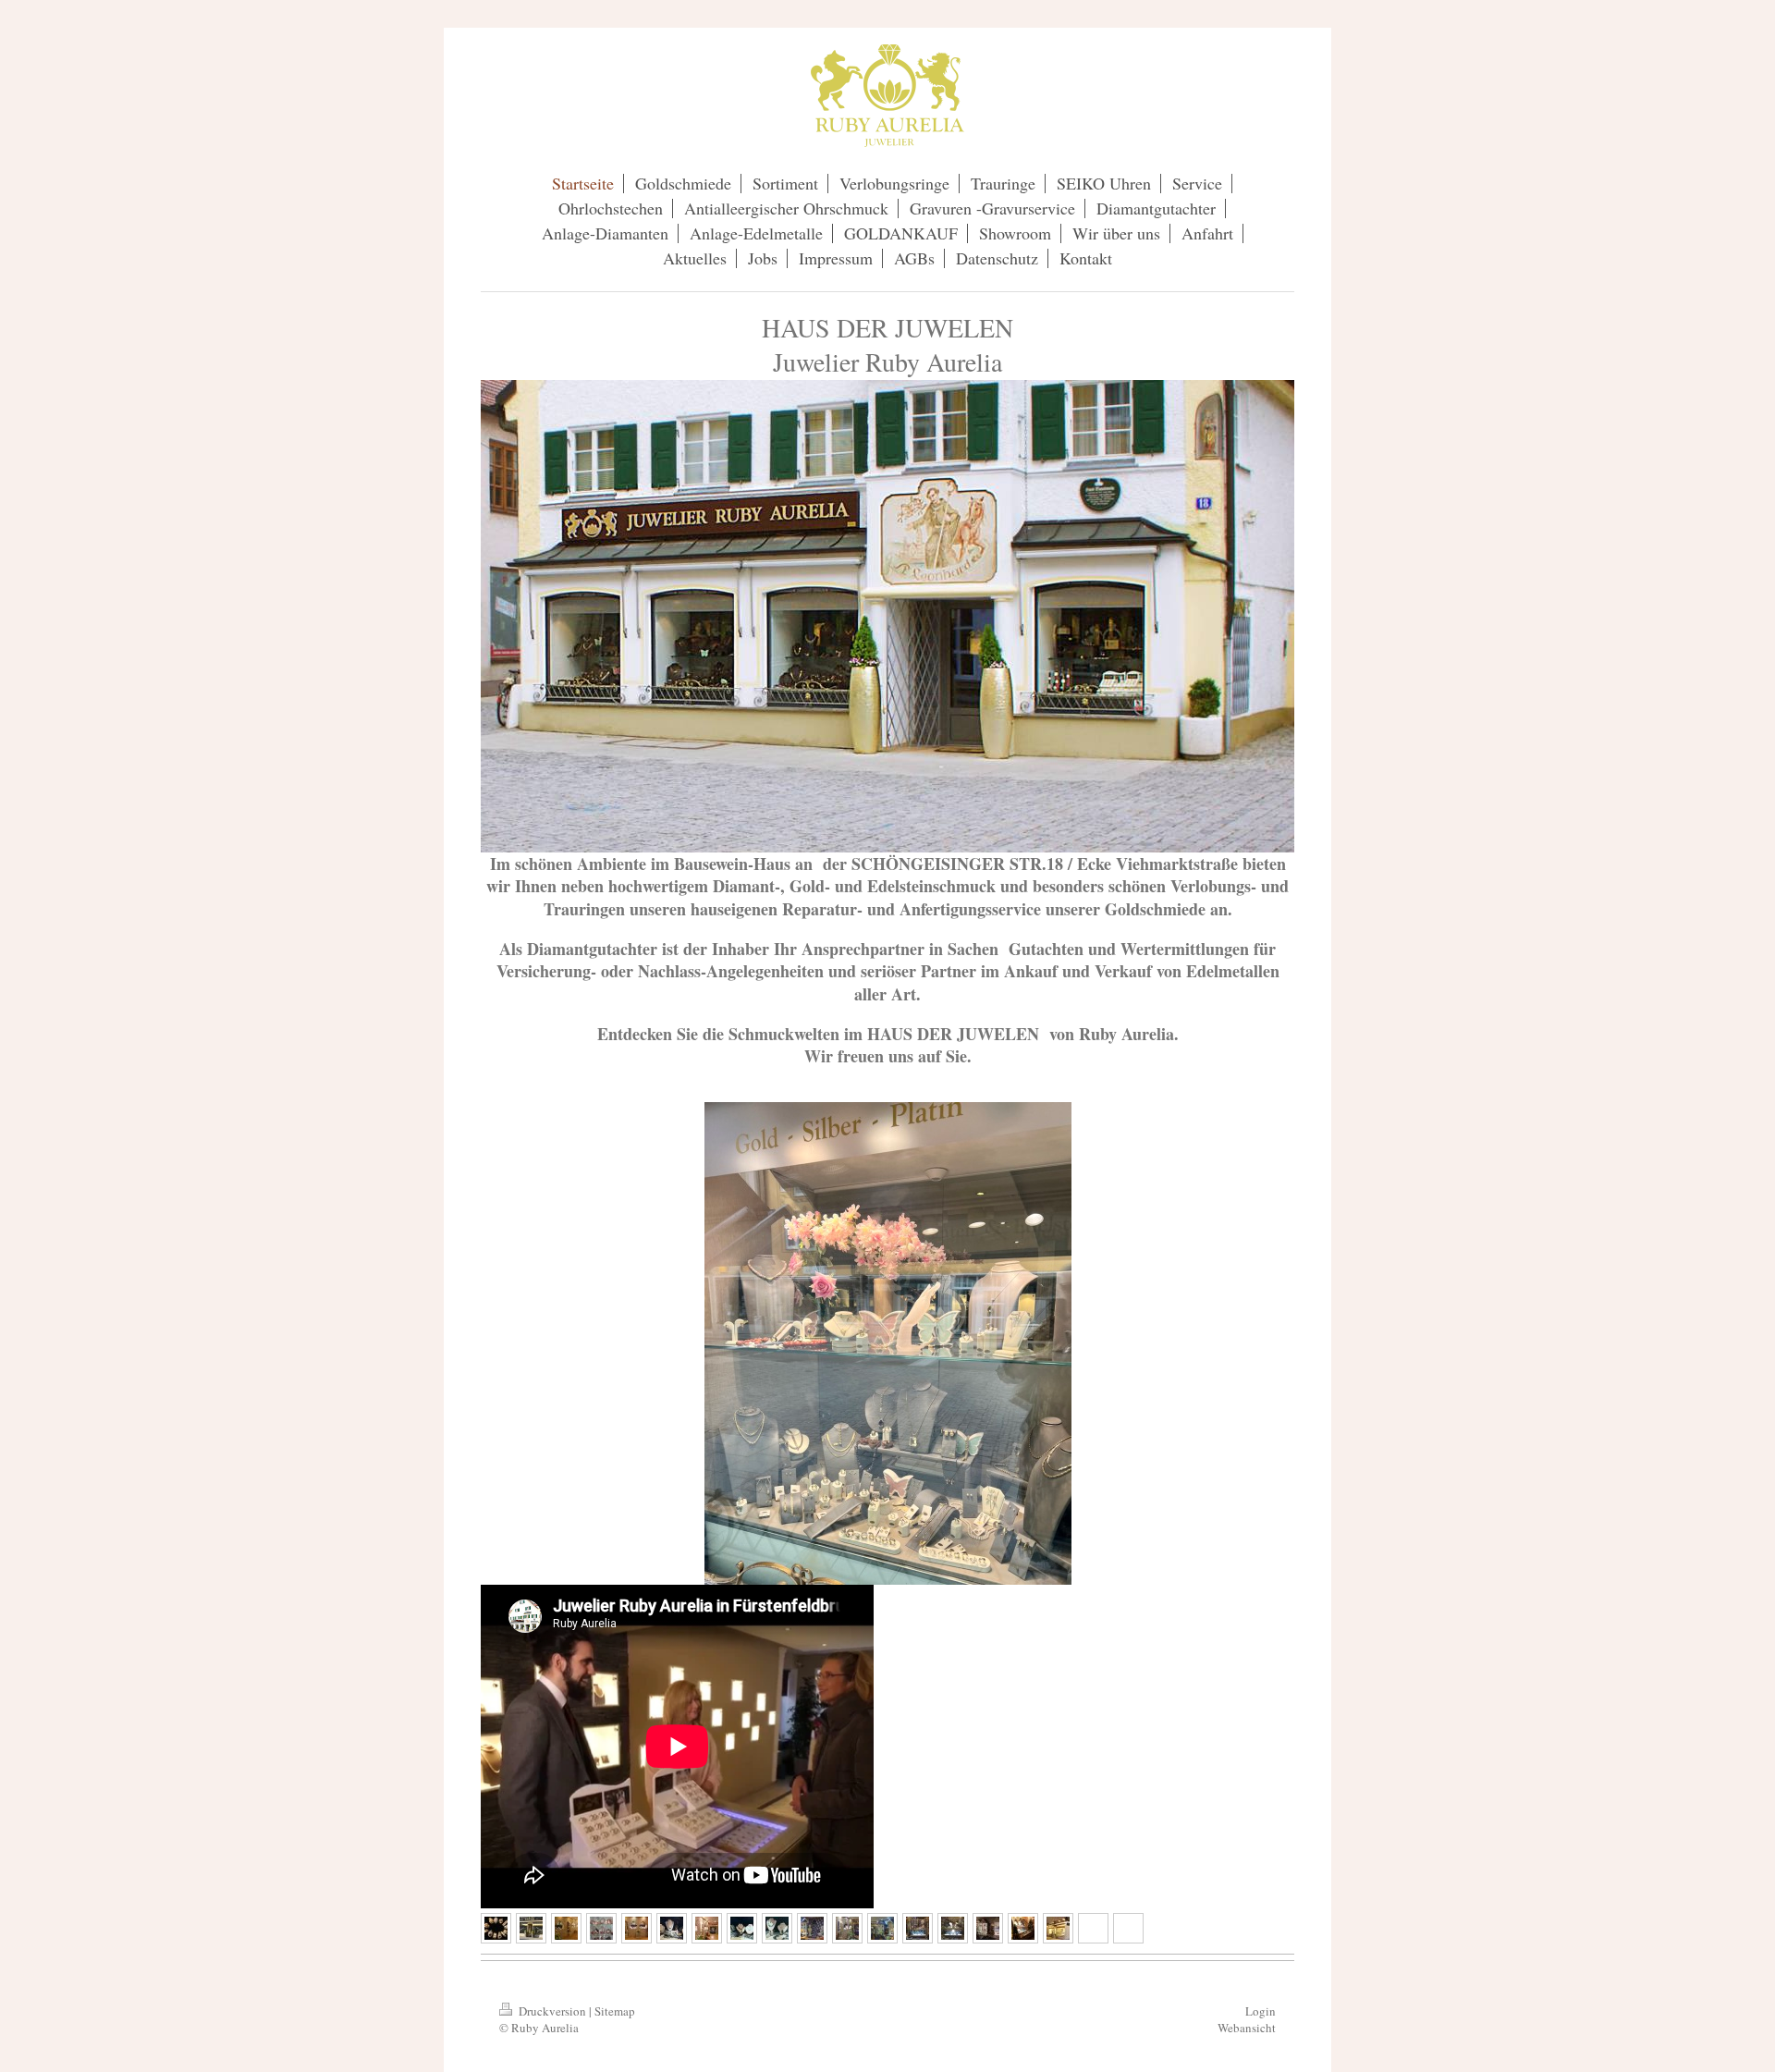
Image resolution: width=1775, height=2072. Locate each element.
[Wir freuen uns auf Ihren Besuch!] (1058, 1928)
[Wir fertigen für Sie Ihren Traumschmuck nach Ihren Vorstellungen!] (742, 1928)
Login (1261, 2011)
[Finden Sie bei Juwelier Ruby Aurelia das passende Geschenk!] (777, 1928)
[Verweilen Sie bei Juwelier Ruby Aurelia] (707, 1928)
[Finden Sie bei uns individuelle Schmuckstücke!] (918, 1928)
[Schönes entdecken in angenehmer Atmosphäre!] (637, 1928)
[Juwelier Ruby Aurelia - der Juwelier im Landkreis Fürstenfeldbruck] (988, 1928)
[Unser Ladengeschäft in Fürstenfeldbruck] (566, 1928)
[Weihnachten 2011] (1023, 1928)
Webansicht (1247, 2028)
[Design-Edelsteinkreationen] (601, 1928)
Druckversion (552, 2011)
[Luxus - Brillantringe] (496, 1928)
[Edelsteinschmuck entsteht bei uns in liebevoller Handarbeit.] (672, 1928)
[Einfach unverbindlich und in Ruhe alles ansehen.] (847, 1928)
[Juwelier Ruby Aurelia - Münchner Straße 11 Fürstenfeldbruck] (531, 1928)
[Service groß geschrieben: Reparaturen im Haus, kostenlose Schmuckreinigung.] (882, 1928)
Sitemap (615, 2011)
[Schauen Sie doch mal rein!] (953, 1928)
